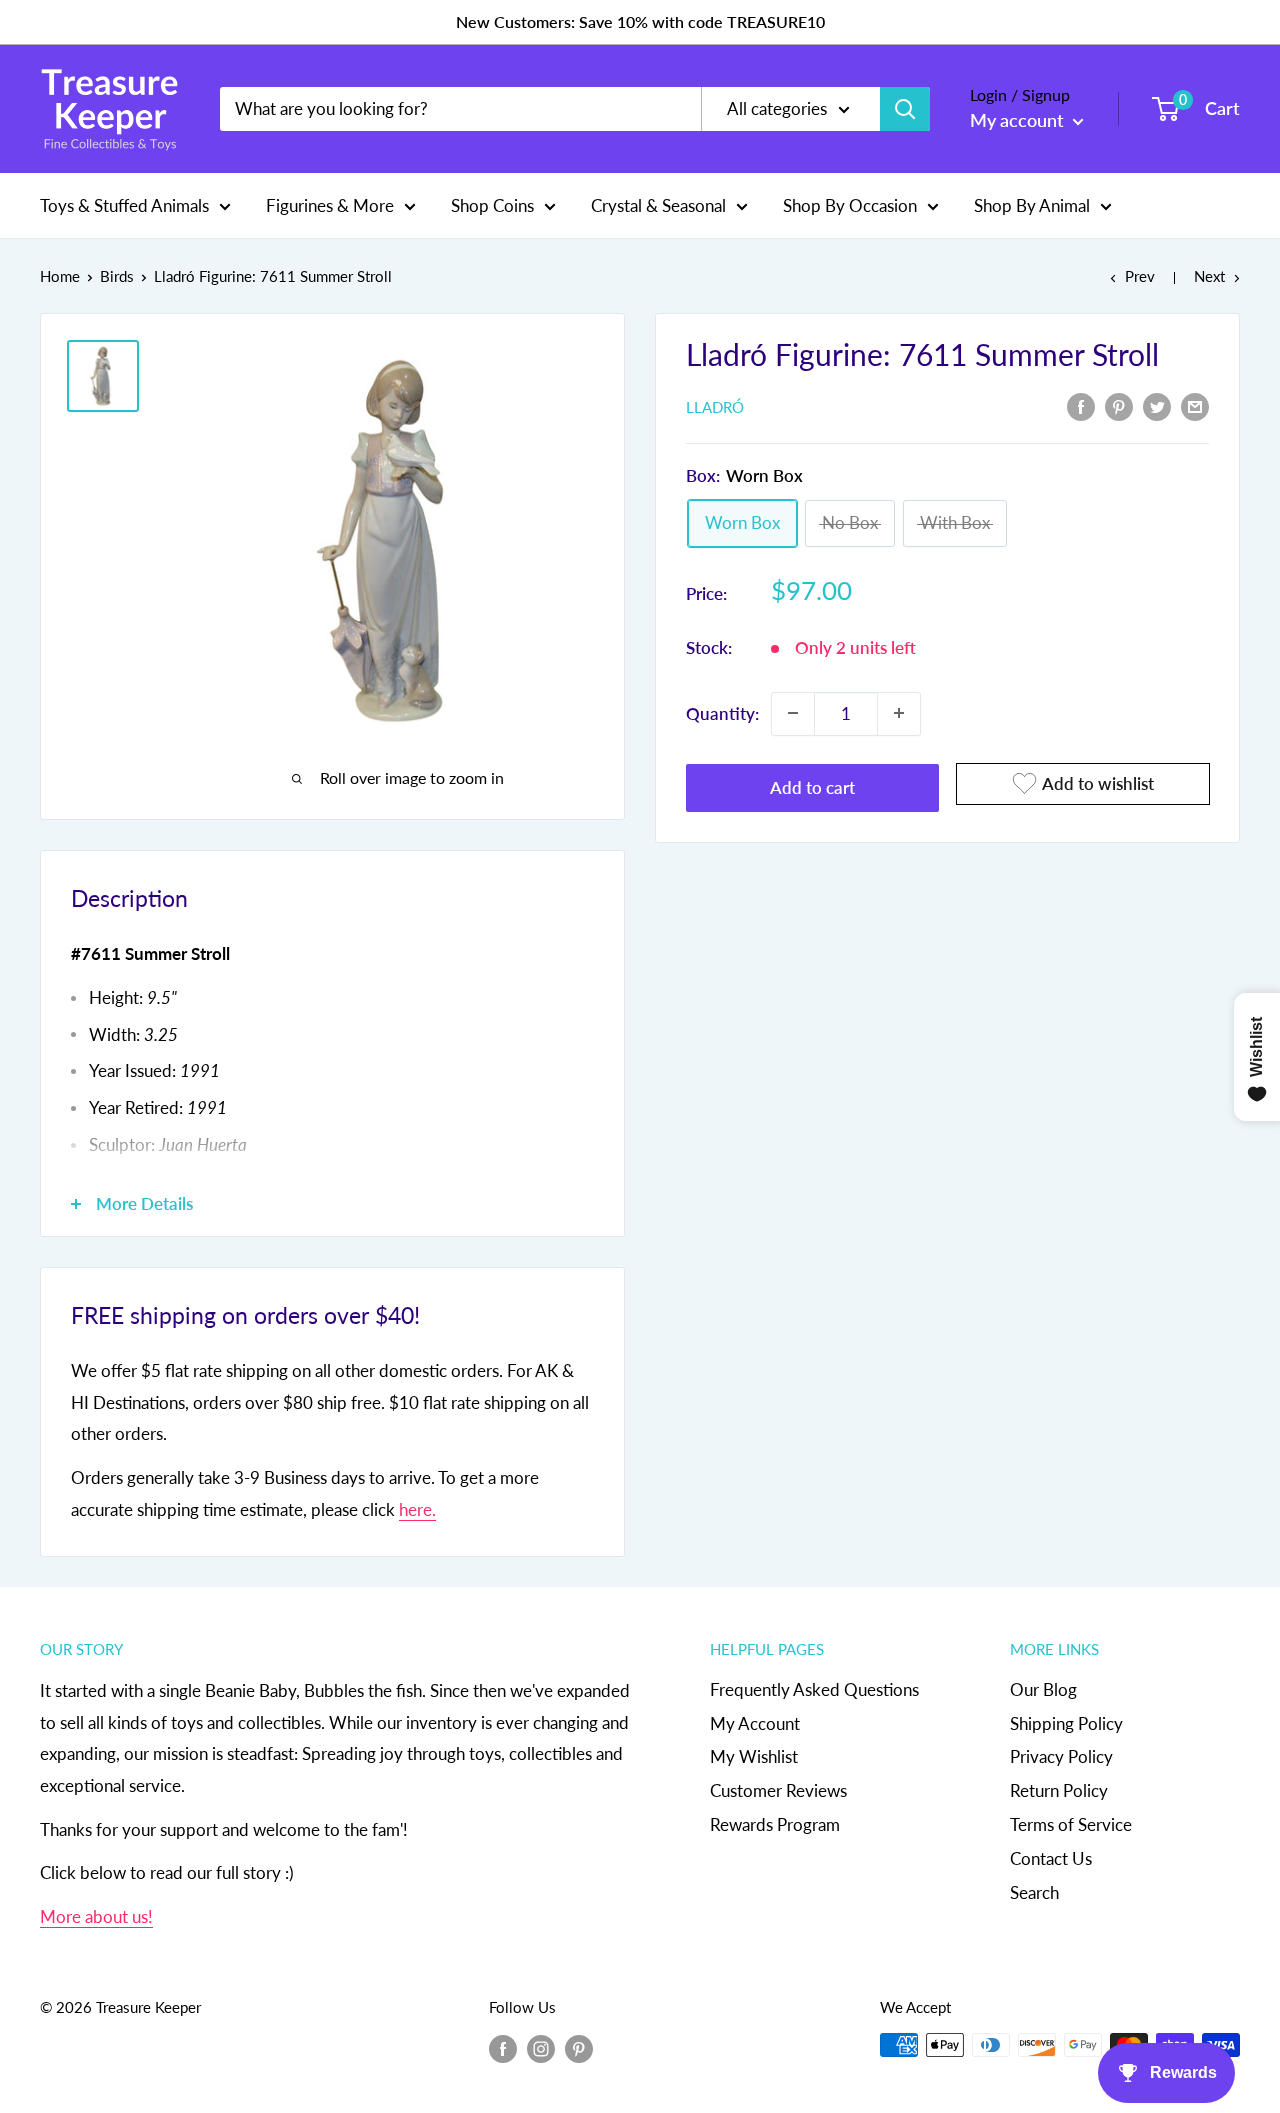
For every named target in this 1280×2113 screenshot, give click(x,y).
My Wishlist (754, 1756)
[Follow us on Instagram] (541, 2048)
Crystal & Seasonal (658, 204)
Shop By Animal (1032, 204)
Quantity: (722, 712)
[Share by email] (1195, 405)
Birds (117, 276)
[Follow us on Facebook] (503, 2048)
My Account (755, 1723)
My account (1019, 120)
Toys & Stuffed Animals (124, 204)
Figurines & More (330, 204)
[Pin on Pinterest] (1119, 405)
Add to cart (812, 786)
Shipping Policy (1066, 1723)
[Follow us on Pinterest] (579, 2048)
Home (60, 276)
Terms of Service (1071, 1824)
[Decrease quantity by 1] (793, 713)
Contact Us (1051, 1858)
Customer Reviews (778, 1790)
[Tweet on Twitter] (1157, 405)
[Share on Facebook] (1081, 405)
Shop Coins (492, 204)
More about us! (96, 1916)
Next (1209, 276)
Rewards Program (775, 1824)
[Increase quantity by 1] (899, 713)
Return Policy (1059, 1790)
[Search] (905, 109)
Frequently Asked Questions (814, 1689)
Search (1034, 1892)
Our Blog (1043, 1689)
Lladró (715, 407)
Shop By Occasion (850, 204)
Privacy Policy (1061, 1756)
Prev (1140, 276)
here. (417, 1509)
